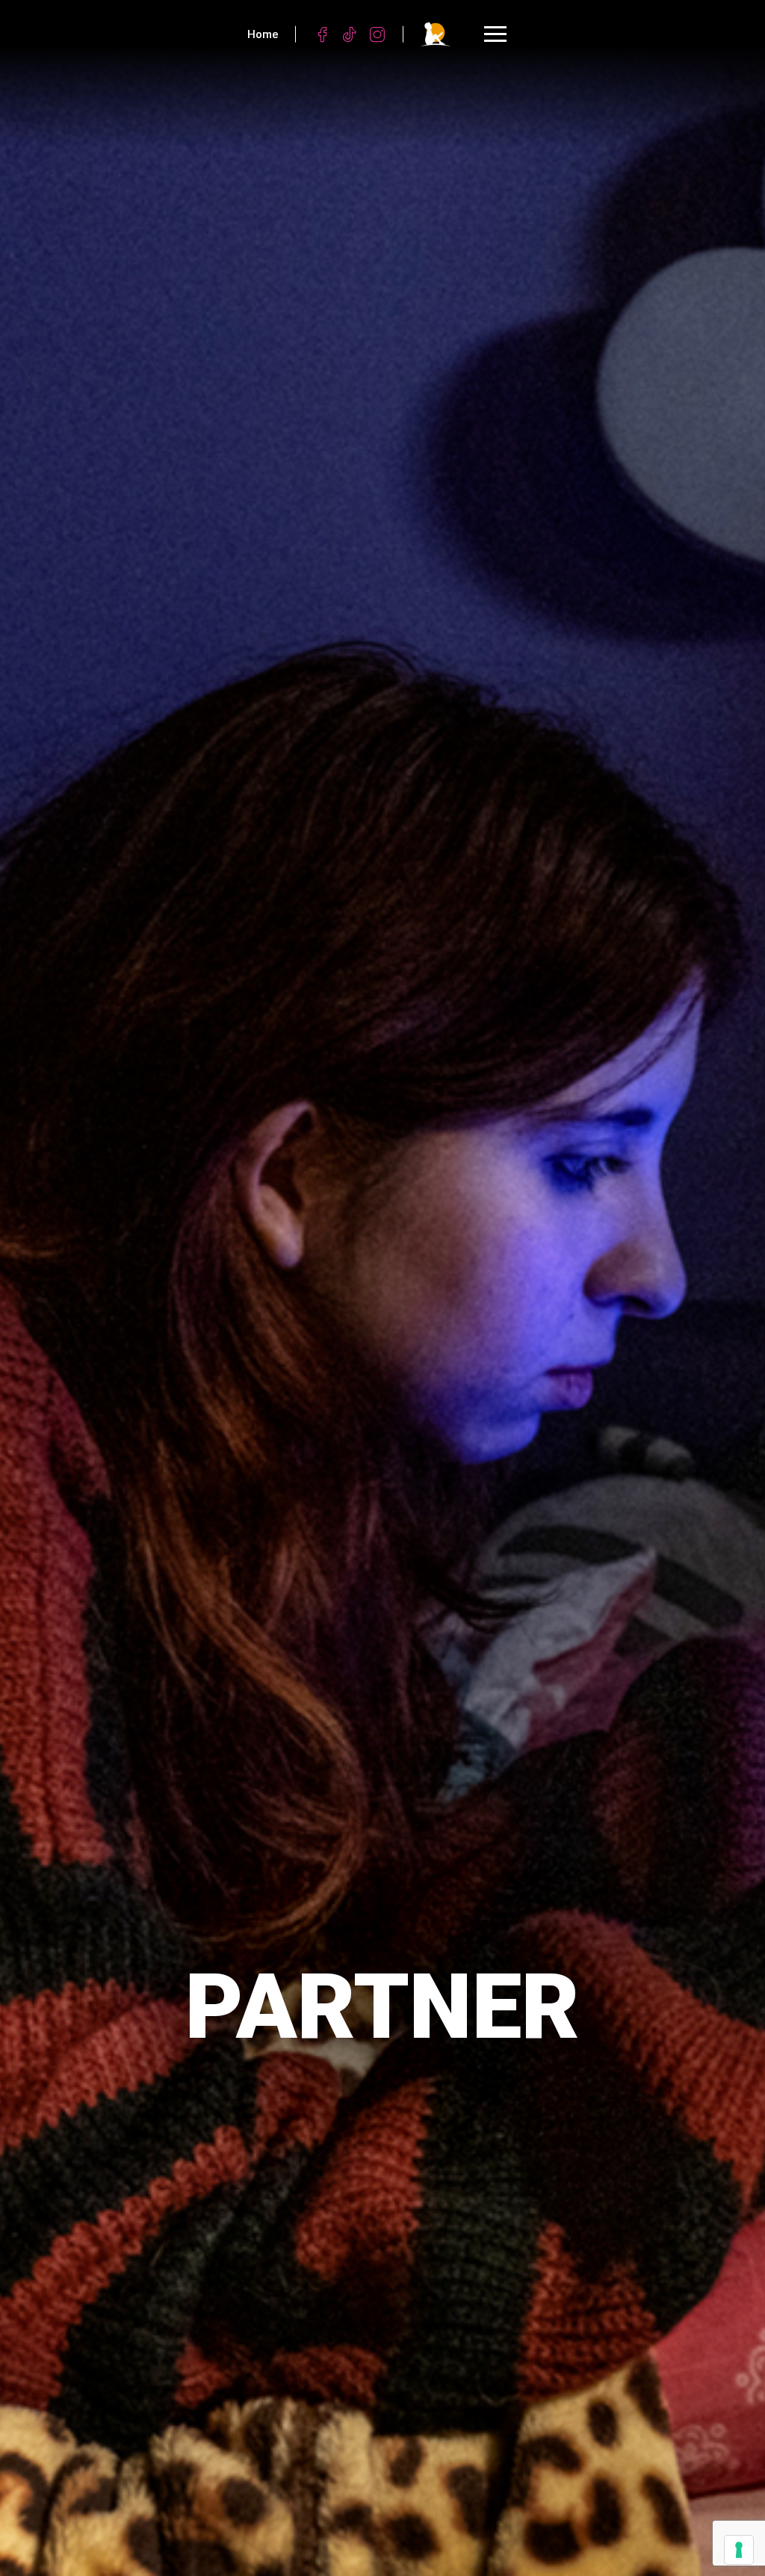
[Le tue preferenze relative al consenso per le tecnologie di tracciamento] (739, 2550)
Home (263, 34)
